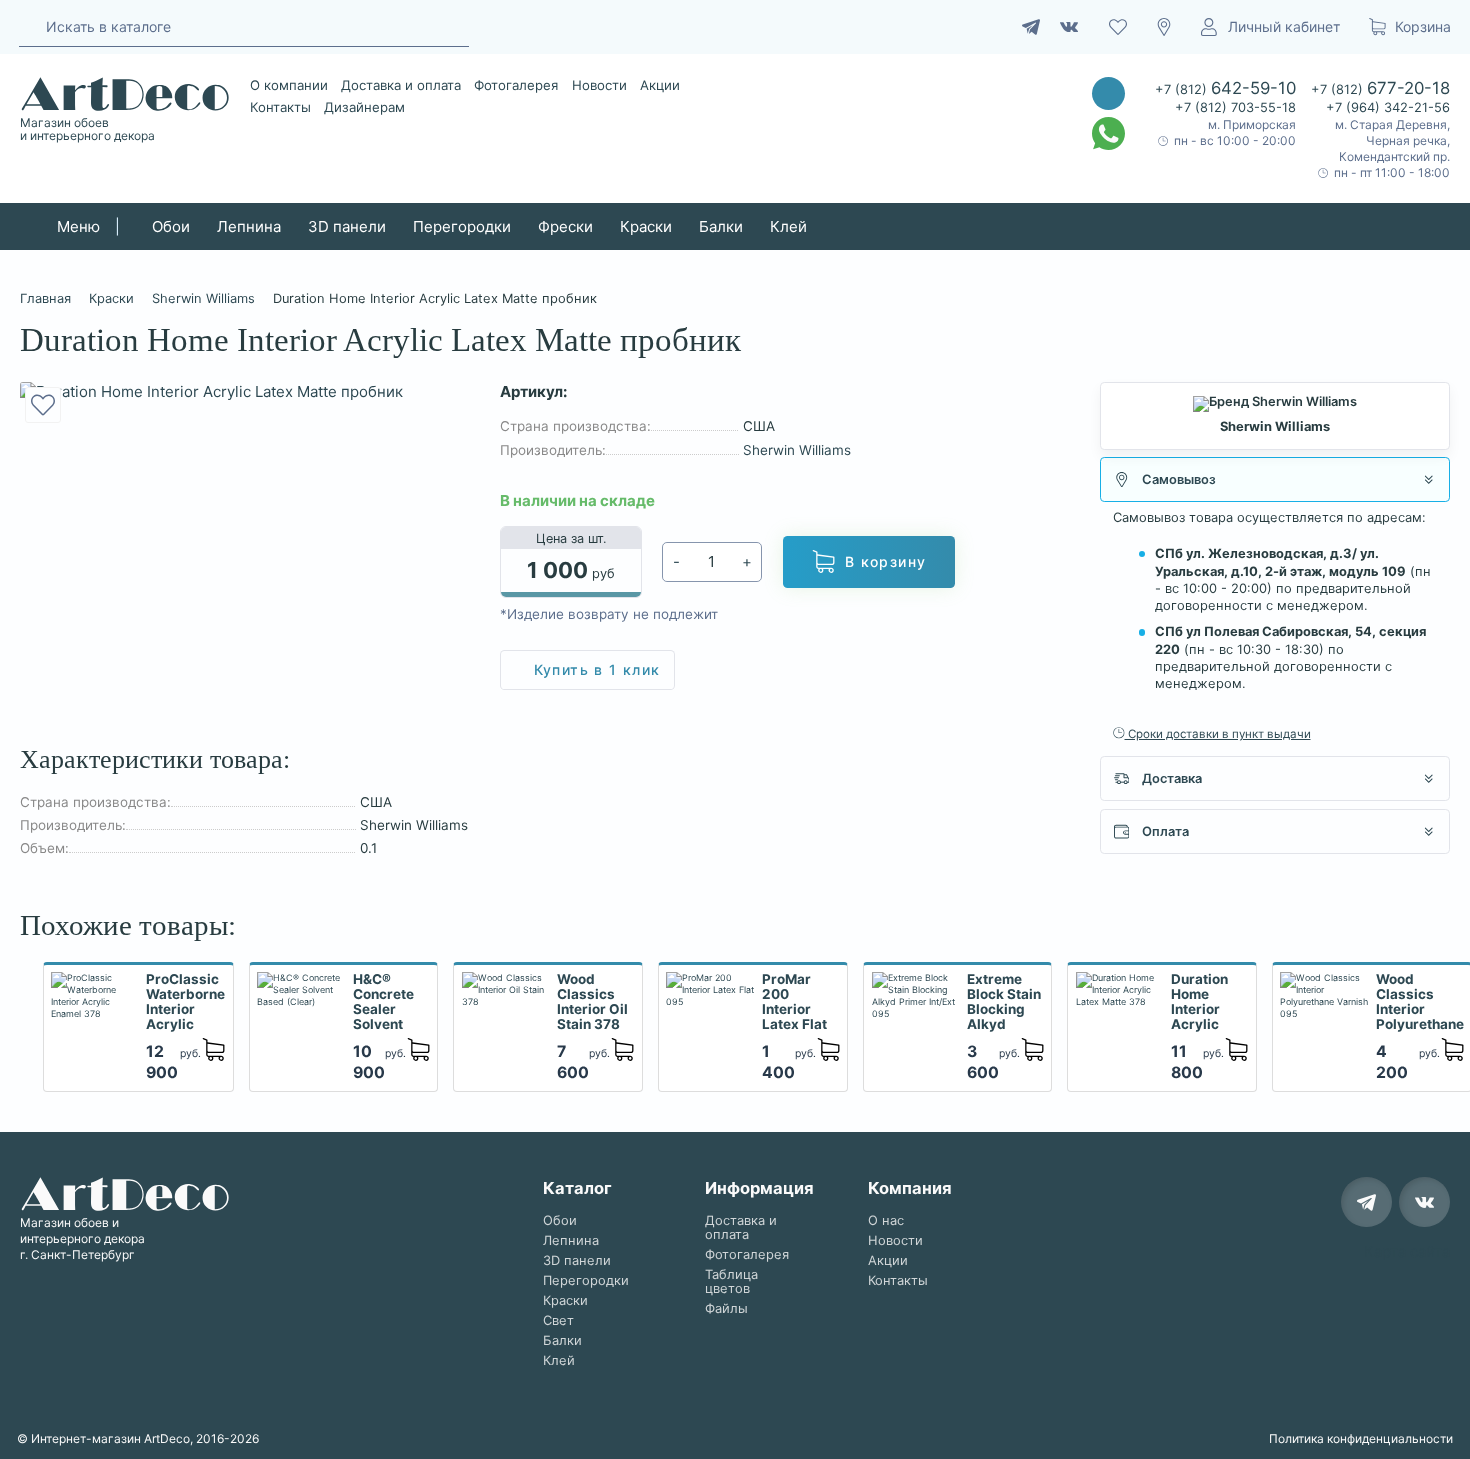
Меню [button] (76, 226)
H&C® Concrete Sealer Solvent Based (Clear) (383, 1002)
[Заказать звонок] (1108, 93)
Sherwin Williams (797, 450)
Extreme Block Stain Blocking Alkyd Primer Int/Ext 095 (1004, 1002)
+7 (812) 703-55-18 (1235, 107)
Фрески (565, 226)
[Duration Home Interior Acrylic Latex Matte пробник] (245, 392)
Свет (558, 1320)
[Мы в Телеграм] (1366, 1202)
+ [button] (747, 561)
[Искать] (448, 26)
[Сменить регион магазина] (1164, 27)
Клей (788, 226)
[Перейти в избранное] (1118, 27)
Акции (660, 85)
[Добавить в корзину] (213, 1050)
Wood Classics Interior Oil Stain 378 (592, 1002)
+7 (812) (1225, 88)
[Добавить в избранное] (43, 405)
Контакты (280, 107)
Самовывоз (1179, 479)
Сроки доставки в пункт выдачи (1218, 734)
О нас (886, 1220)
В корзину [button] (886, 561)
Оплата (1165, 831)
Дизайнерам (364, 107)
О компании (289, 85)
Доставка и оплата (401, 85)
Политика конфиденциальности (1361, 1438)
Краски (646, 226)
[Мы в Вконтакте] (1424, 1202)
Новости (599, 85)
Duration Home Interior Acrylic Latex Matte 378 (1204, 1002)
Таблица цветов (731, 1281)
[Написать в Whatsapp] (1108, 133)
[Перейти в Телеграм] (1031, 27)
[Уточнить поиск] (29, 25)
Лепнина (249, 226)
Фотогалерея (516, 85)
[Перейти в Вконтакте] (1069, 27)
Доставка (1172, 778)
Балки (721, 226)
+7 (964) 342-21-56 (1388, 107)
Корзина (1423, 26)
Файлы (726, 1308)
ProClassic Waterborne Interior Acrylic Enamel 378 (185, 1002)
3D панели (347, 226)
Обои (171, 226)
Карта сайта (1407, 1251)
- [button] (676, 561)
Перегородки (462, 226)
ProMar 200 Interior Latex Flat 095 (794, 1002)
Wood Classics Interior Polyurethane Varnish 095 (1420, 1002)
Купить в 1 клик (597, 669)
